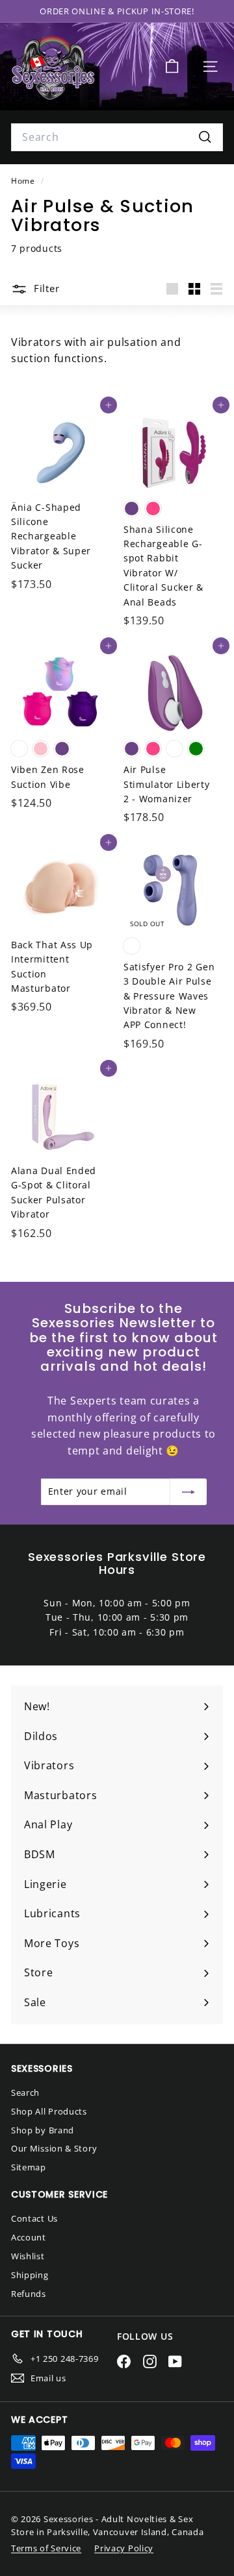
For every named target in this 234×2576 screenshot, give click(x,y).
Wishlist (28, 2256)
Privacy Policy (124, 2548)
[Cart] (172, 67)
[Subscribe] (188, 1491)
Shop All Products (49, 2111)
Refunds (29, 2294)
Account (29, 2237)
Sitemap (29, 2167)
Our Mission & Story (54, 2148)
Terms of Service (46, 2548)
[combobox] (117, 138)
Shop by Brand (43, 2130)
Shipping (30, 2275)
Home (24, 180)
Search (25, 2092)
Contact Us (34, 2218)
